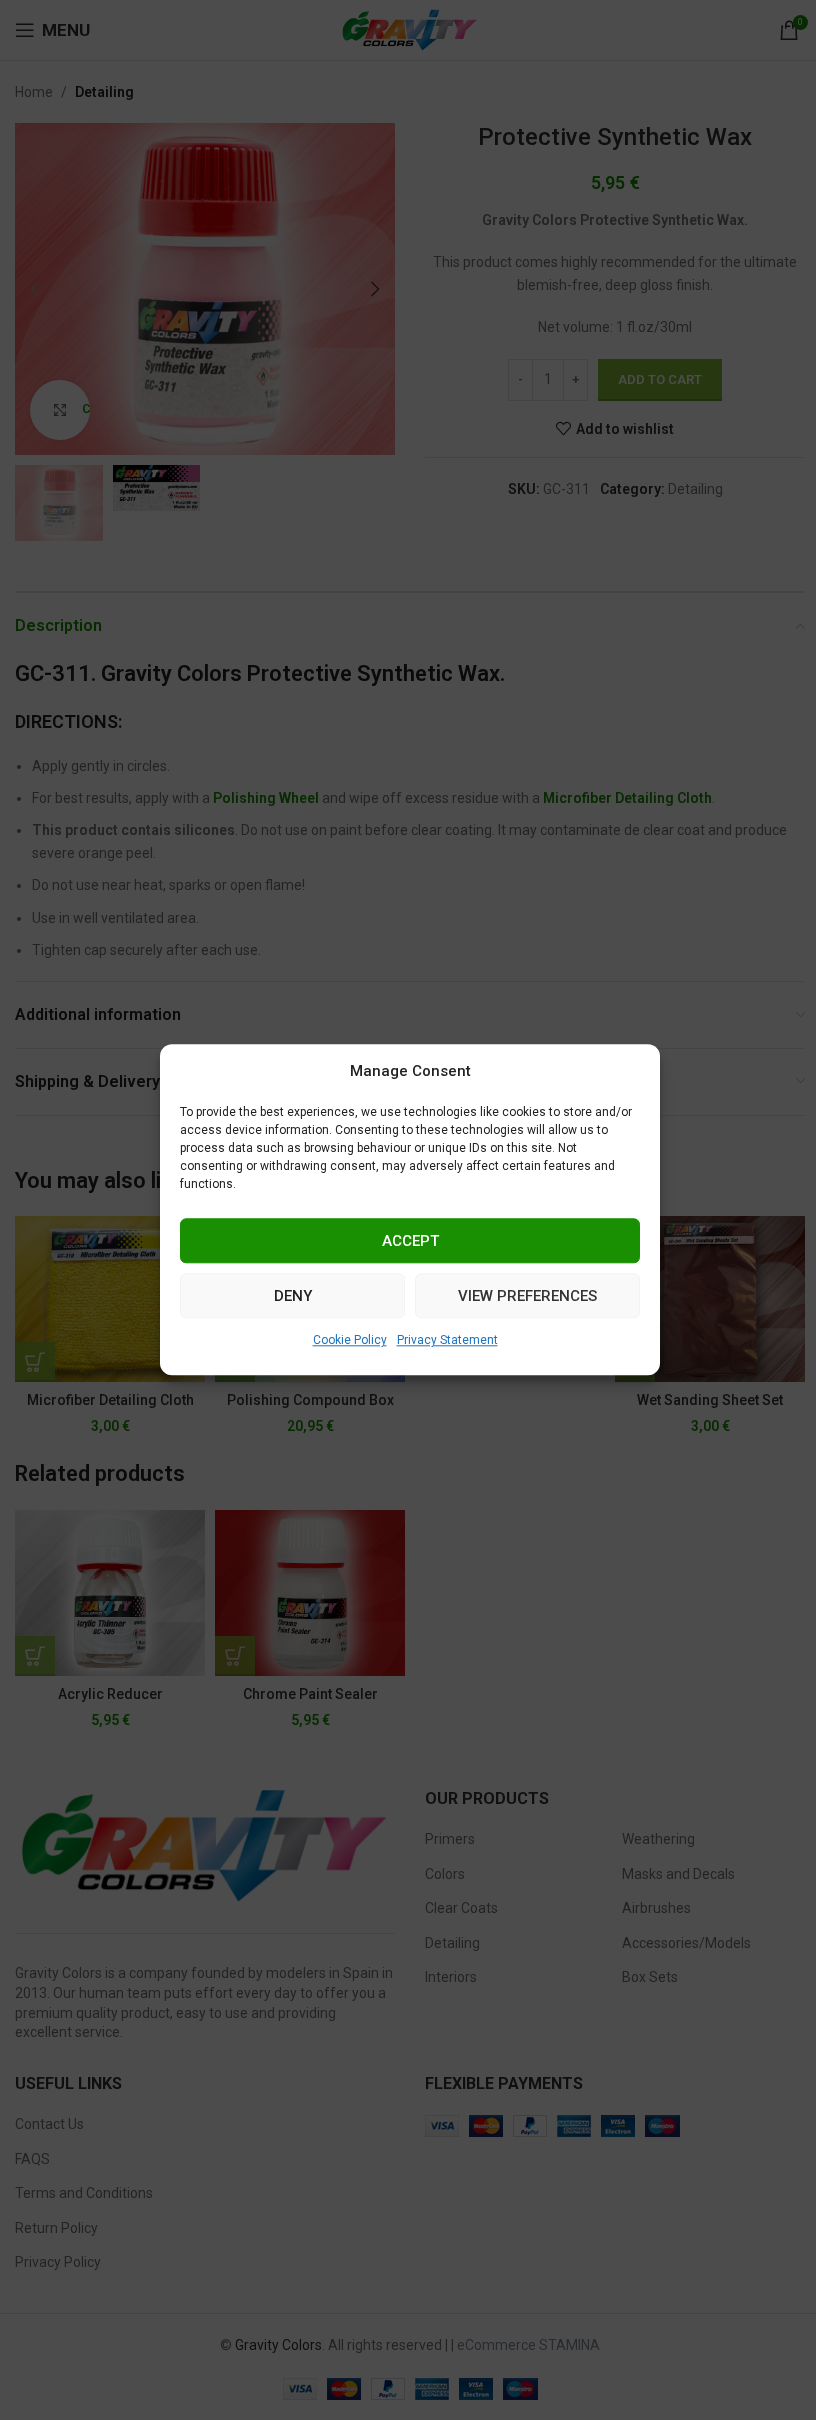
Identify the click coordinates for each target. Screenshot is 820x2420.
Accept (410, 1241)
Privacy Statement (447, 1340)
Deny (293, 1296)
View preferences (527, 1296)
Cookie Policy (350, 1340)
